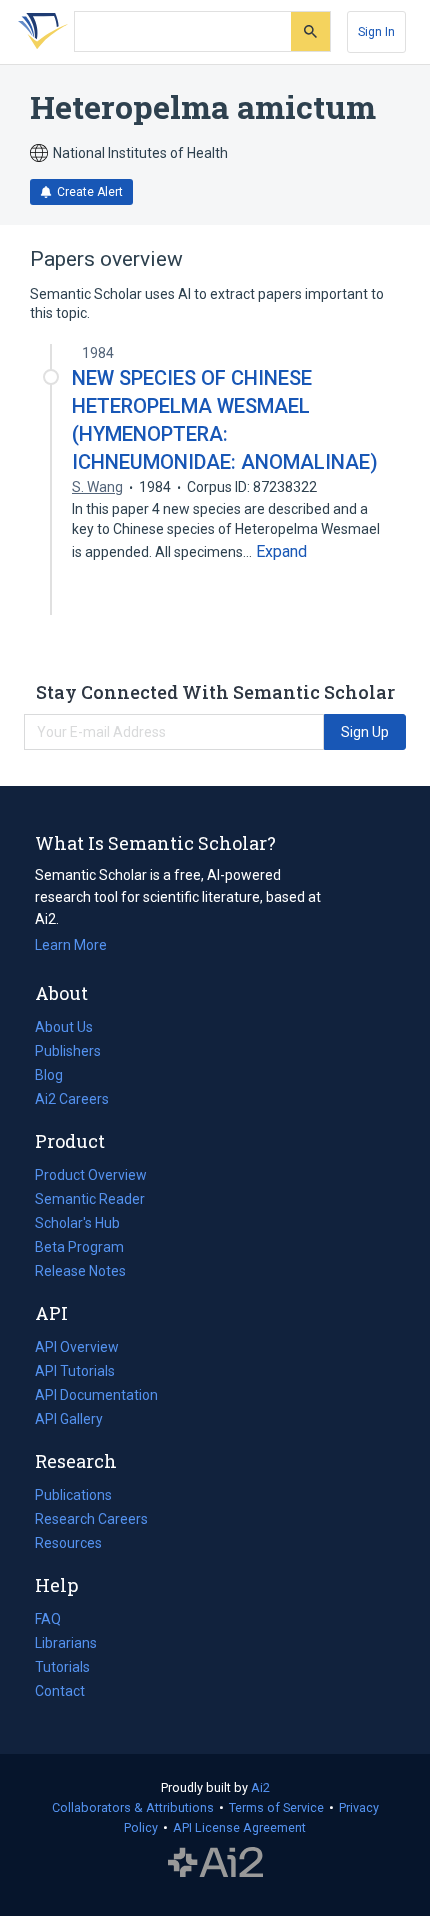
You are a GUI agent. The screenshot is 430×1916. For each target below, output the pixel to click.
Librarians (66, 1643)
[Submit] (310, 31)
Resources (68, 1545)
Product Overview (91, 1175)
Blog (57, 1077)
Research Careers (91, 1521)
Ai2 (260, 1787)
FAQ (48, 1619)
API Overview (77, 1347)
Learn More (71, 945)
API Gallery (69, 1419)
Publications (73, 1497)
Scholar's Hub (77, 1223)
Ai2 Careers (72, 1101)
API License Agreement (239, 1827)
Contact (60, 1691)
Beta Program (79, 1247)
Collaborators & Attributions (133, 1807)
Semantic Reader (90, 1199)
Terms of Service (276, 1807)
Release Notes (80, 1271)
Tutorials (62, 1667)
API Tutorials (75, 1371)
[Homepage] (39, 32)
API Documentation (96, 1397)
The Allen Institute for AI (215, 1863)
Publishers (68, 1051)
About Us (64, 1027)
